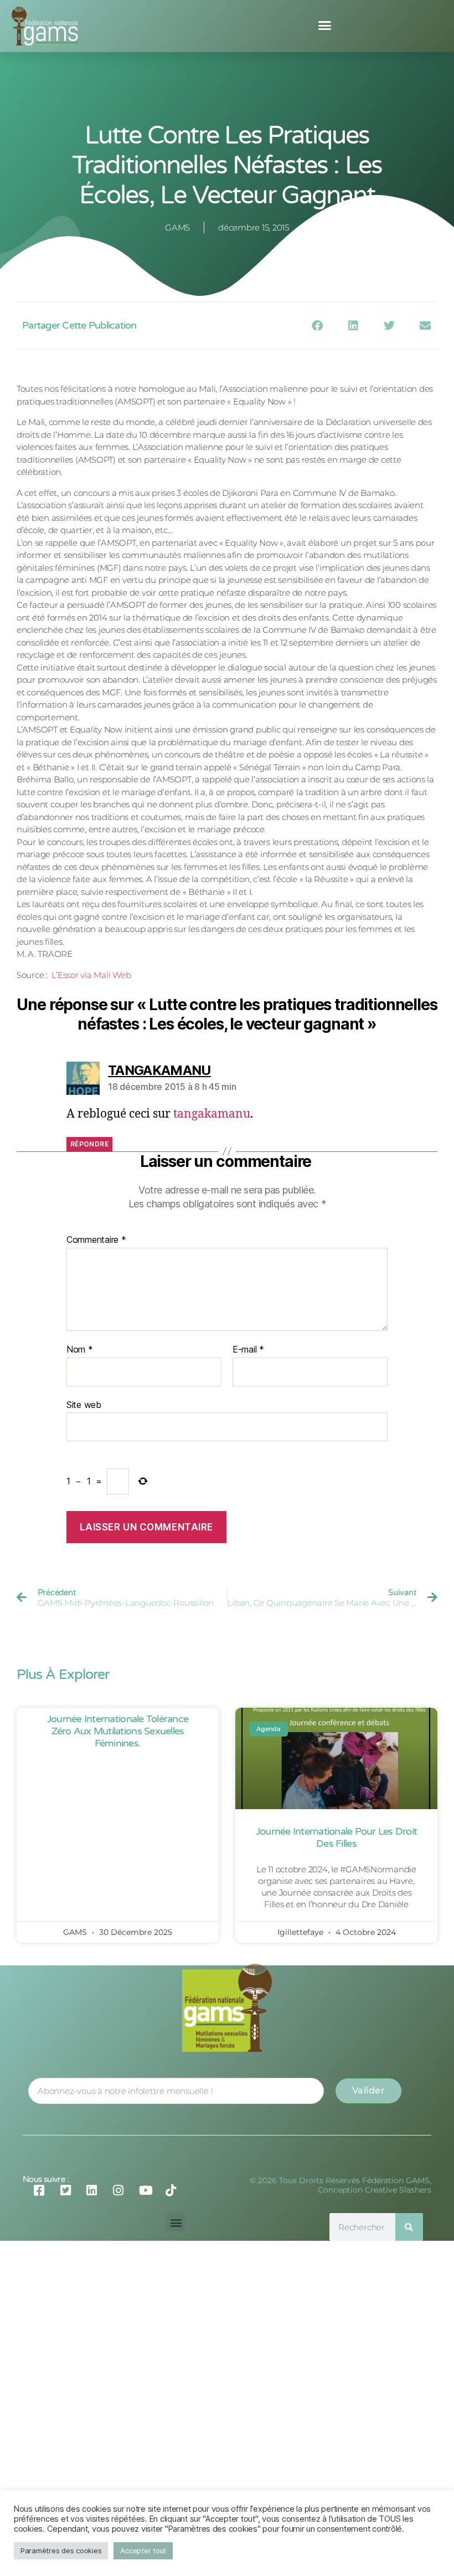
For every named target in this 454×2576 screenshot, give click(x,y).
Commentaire (96, 1240)
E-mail (248, 1350)
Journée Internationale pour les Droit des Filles (336, 1837)
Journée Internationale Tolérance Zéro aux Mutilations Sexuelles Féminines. (118, 1731)
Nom (80, 1350)
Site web (84, 1404)
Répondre (89, 1144)
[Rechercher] (409, 2227)
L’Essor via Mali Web (91, 975)
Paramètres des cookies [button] (61, 2551)
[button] (325, 25)
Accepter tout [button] (143, 2551)
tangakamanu (212, 1114)
